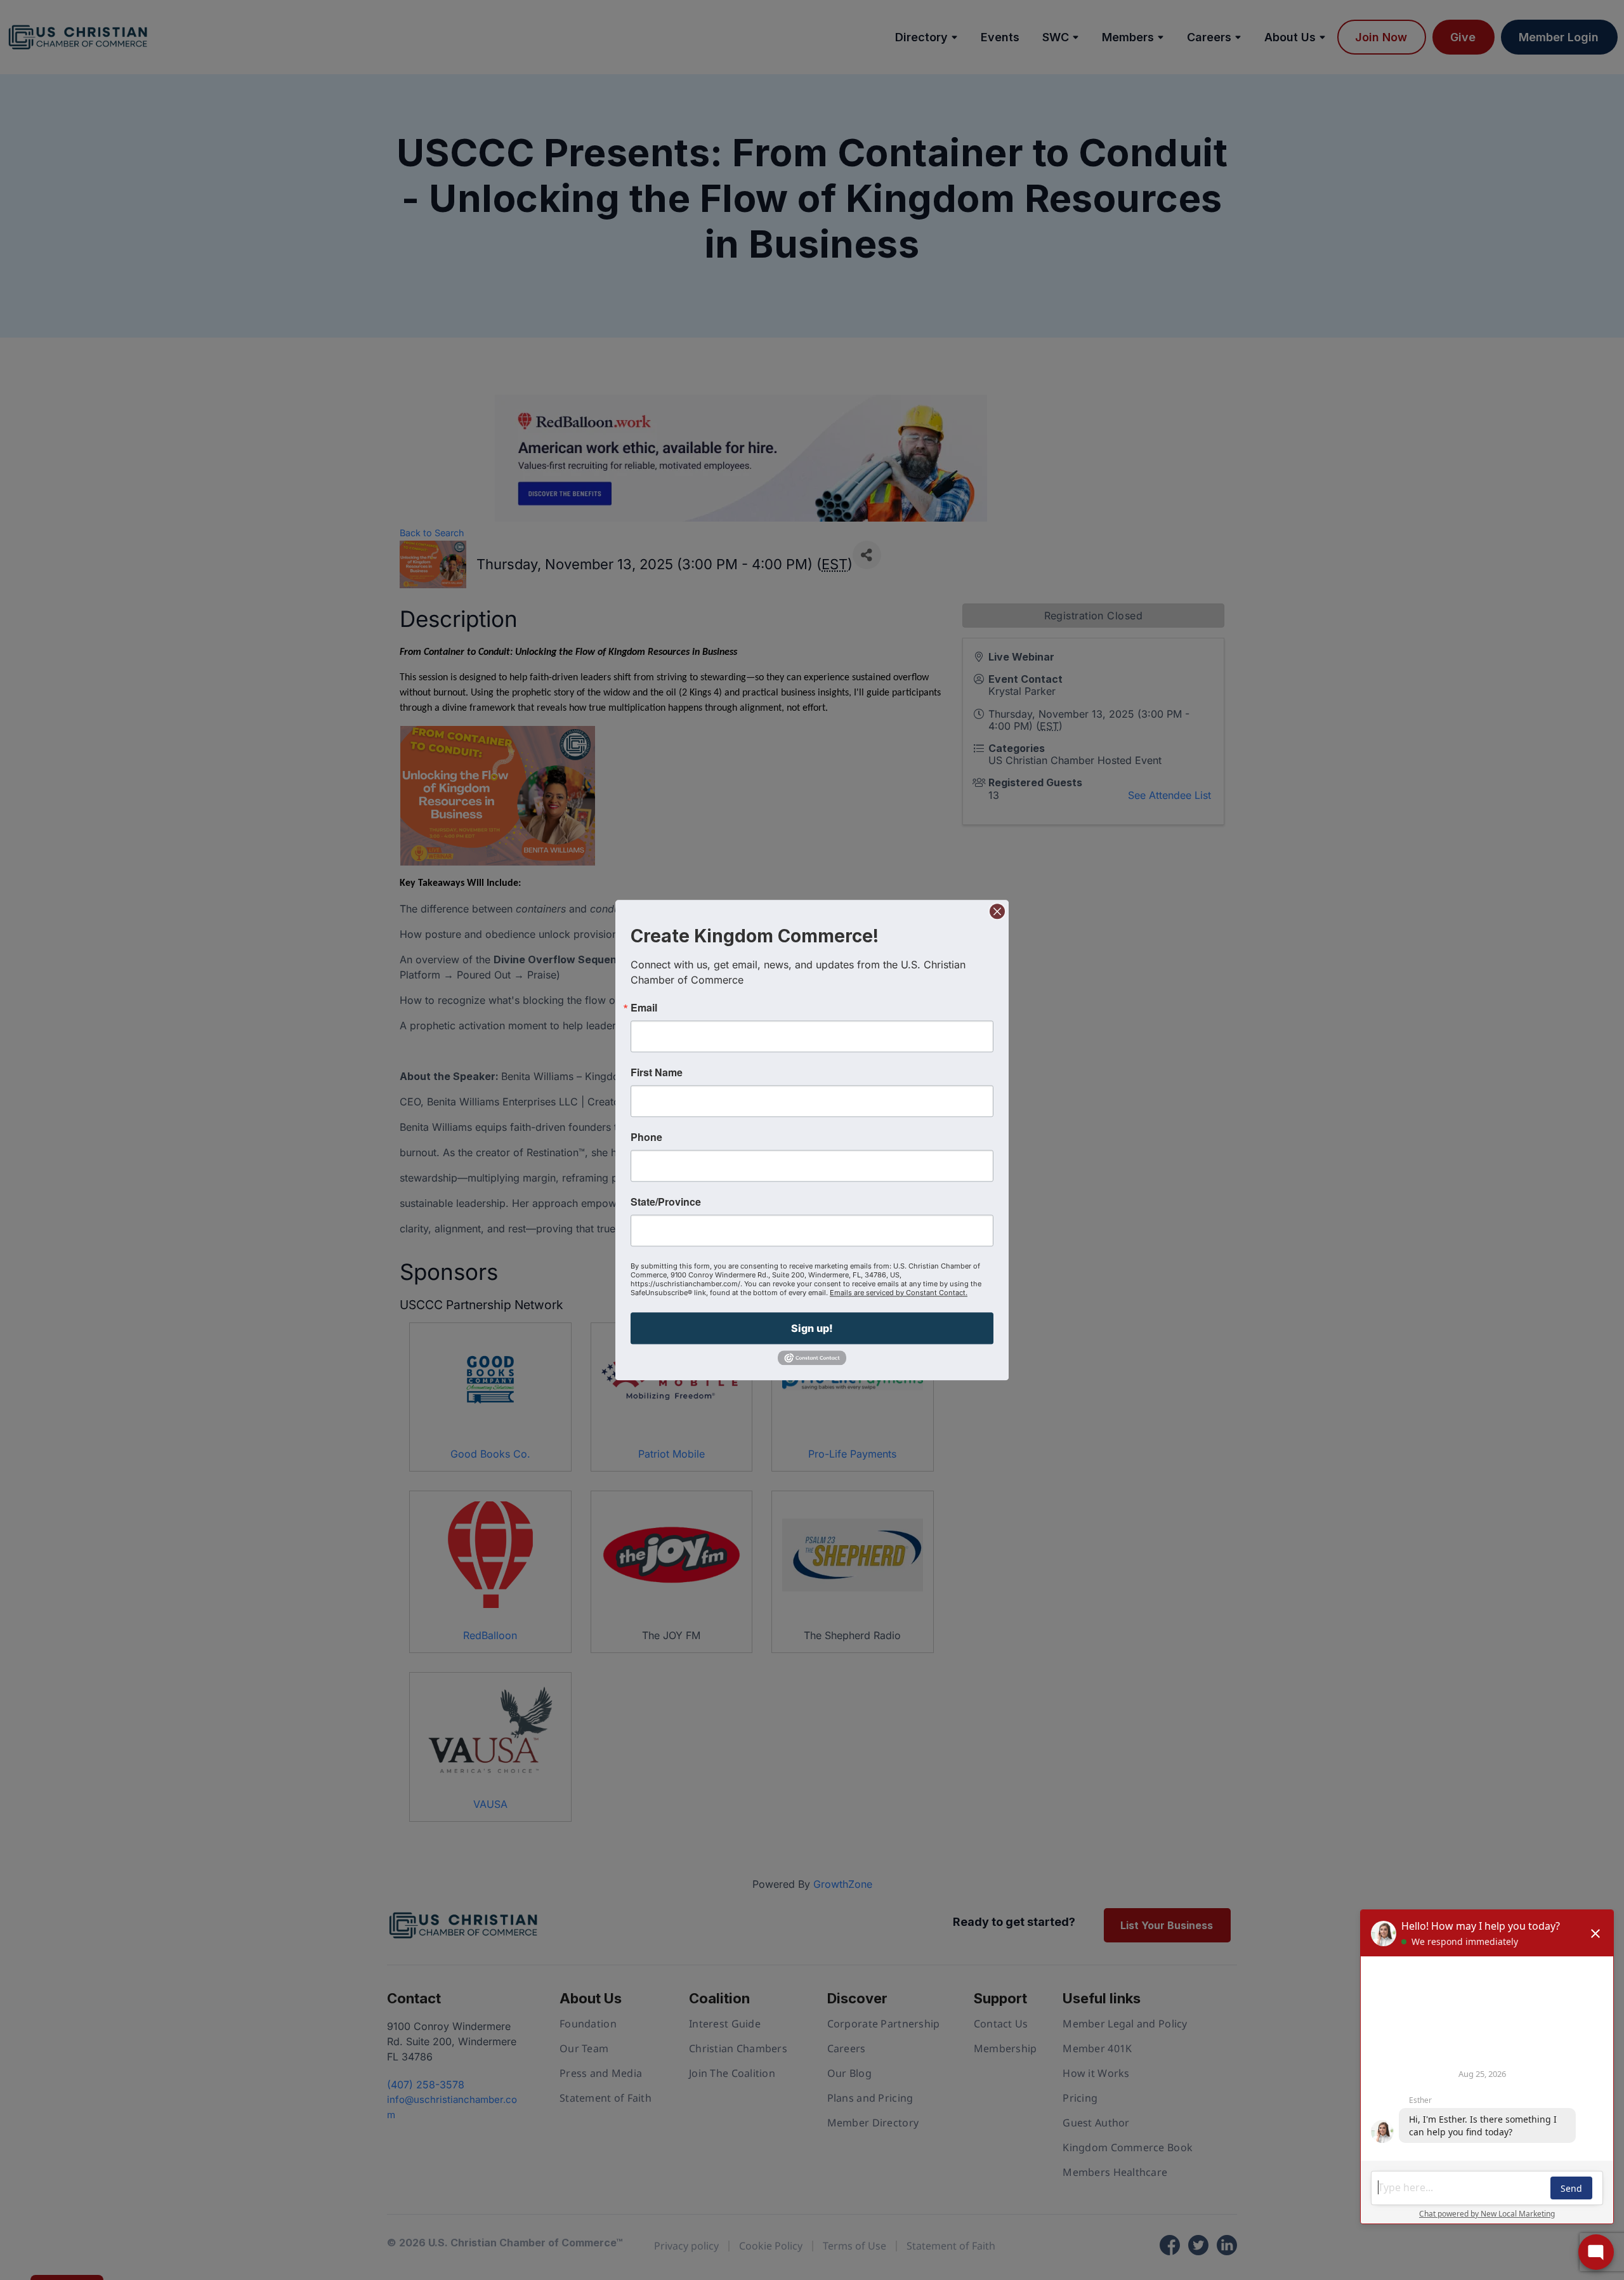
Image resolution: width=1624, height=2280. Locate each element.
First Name (657, 1072)
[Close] (997, 911)
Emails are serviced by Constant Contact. (899, 1293)
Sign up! (812, 1328)
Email (644, 1008)
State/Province (666, 1202)
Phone (646, 1137)
